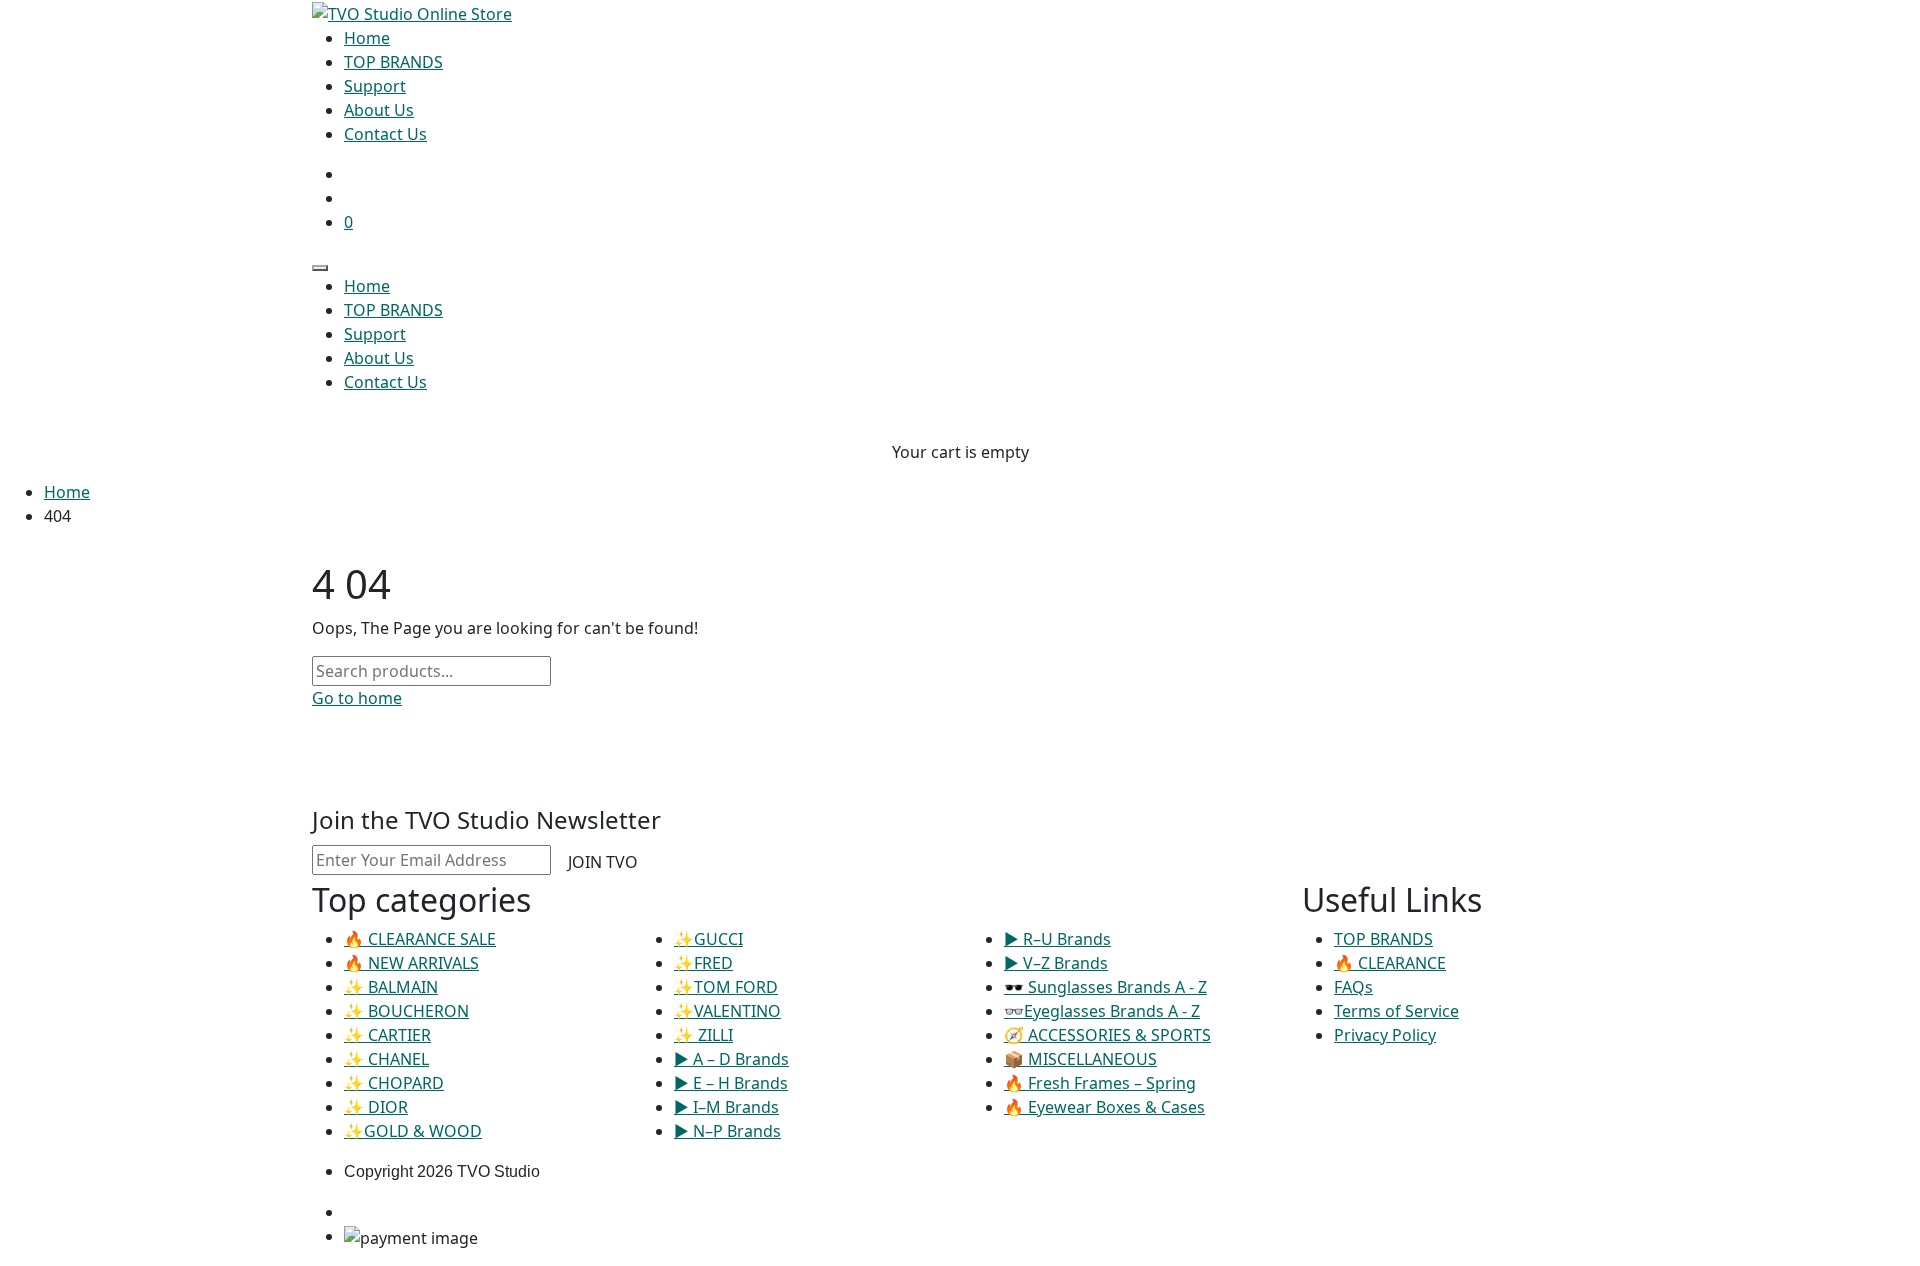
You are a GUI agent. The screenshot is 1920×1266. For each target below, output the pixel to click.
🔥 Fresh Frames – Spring (1100, 1083)
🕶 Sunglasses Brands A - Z (1105, 987)
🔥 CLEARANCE (1390, 963)
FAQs (1353, 987)
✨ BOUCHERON (406, 1011)
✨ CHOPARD (394, 1083)
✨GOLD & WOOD (413, 1131)
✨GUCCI (708, 939)
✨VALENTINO (727, 1011)
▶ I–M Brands (726, 1107)
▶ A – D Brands (731, 1059)
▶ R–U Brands (1057, 939)
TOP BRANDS (1383, 939)
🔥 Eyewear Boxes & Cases (1104, 1107)
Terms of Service (1396, 1011)
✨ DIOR (376, 1107)
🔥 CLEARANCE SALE (420, 939)
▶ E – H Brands (731, 1083)
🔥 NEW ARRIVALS (411, 963)
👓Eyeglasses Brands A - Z (1102, 1011)
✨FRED (703, 963)
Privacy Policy (1385, 1035)
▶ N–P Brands (727, 1131)
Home (67, 492)
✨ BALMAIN (391, 987)
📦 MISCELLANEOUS (1080, 1059)
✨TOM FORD (726, 987)
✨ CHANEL (386, 1059)
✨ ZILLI (703, 1035)
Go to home (357, 698)
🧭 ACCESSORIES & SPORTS (1107, 1035)
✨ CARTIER (387, 1035)
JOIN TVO (603, 862)
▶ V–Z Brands (1056, 963)
